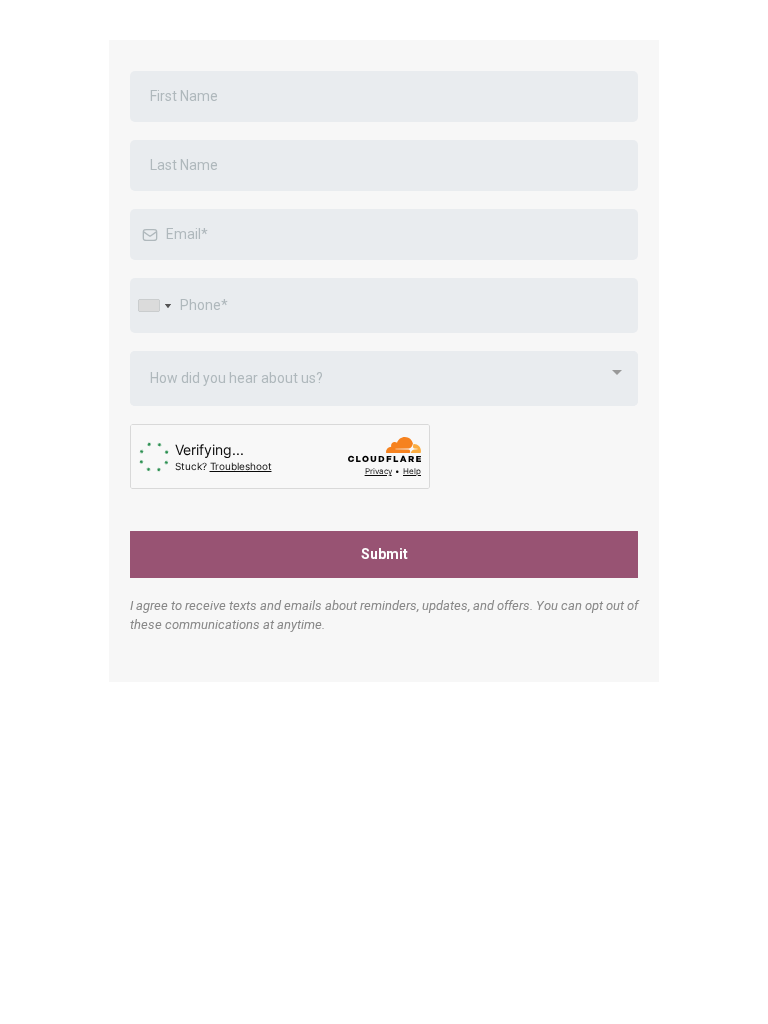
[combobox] (154, 305)
